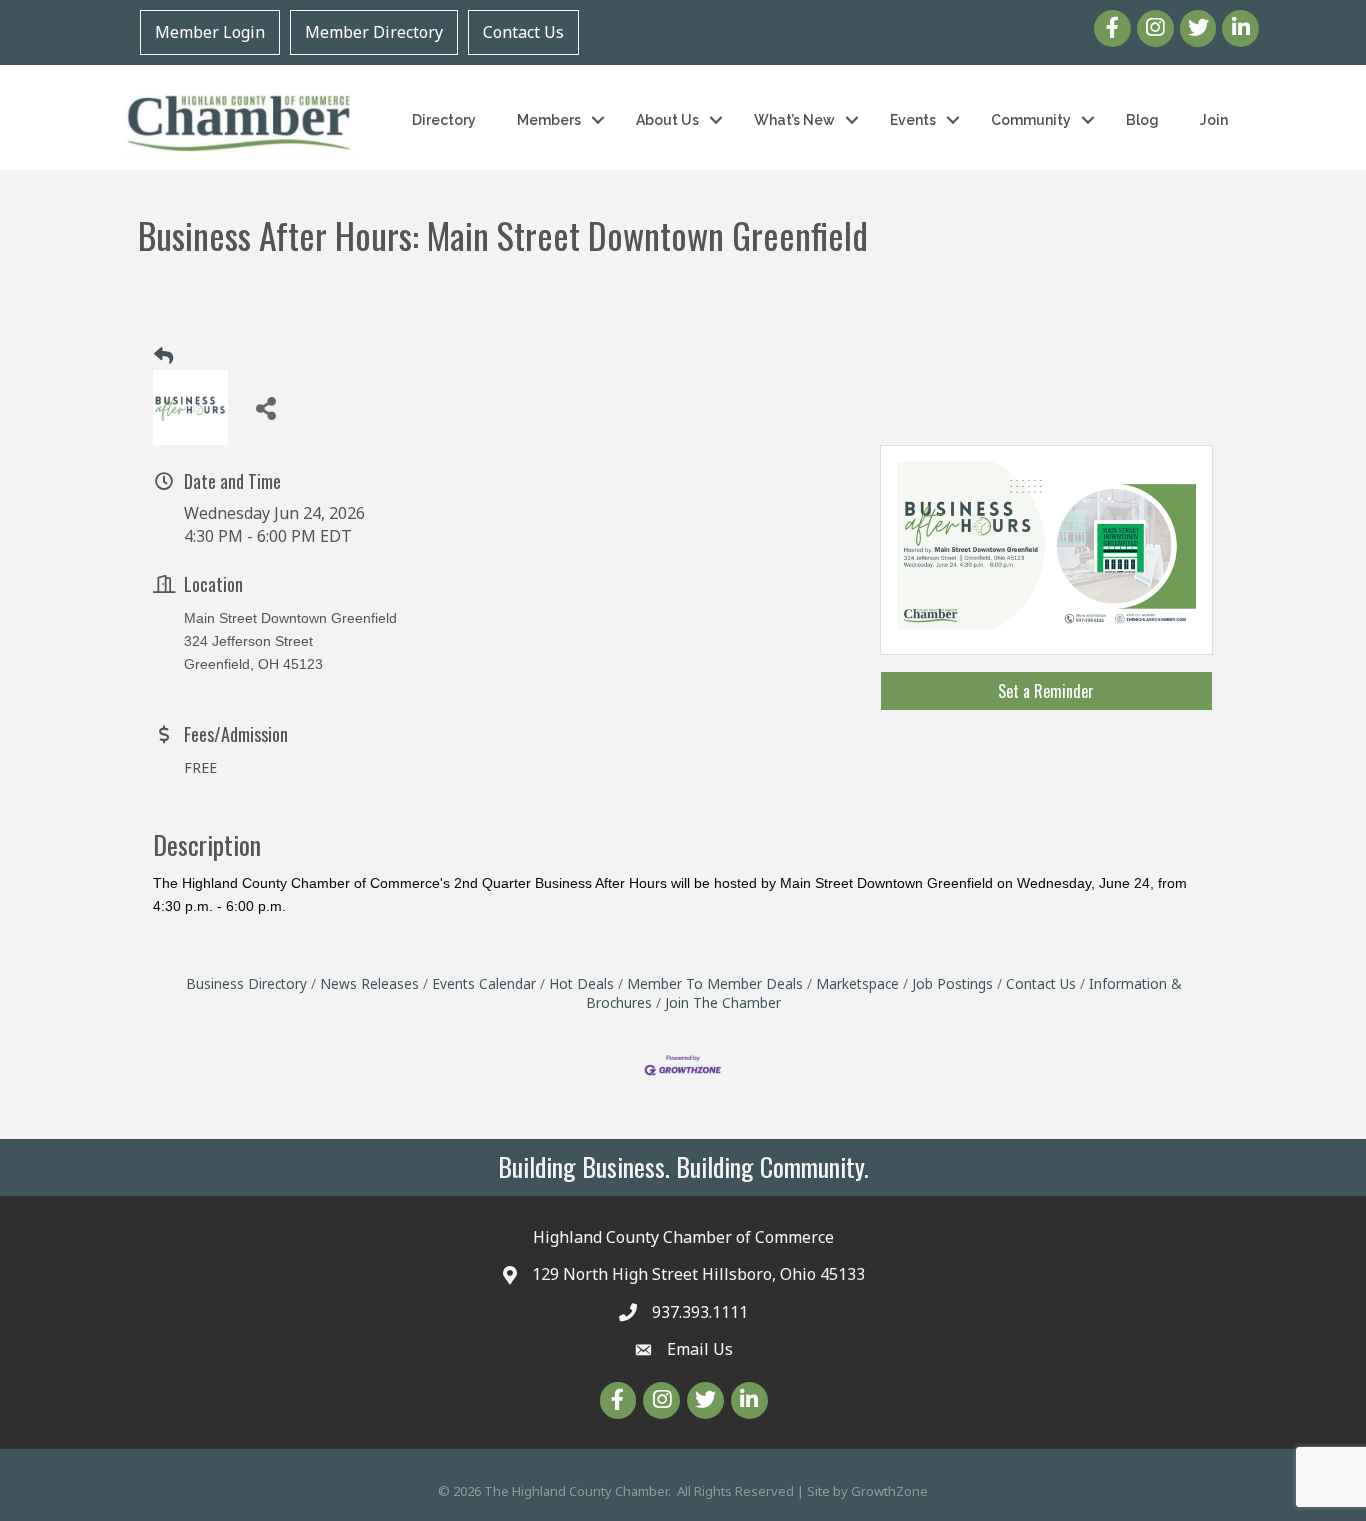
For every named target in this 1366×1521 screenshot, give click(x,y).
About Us (667, 120)
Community (1031, 120)
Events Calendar (484, 983)
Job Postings (952, 983)
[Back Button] (163, 356)
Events (913, 120)
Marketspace (857, 983)
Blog (1142, 120)
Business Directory (246, 983)
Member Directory (374, 32)
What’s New (794, 120)
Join (1214, 120)
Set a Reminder (1046, 691)
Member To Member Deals (715, 983)
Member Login (210, 32)
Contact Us (523, 32)
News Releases (369, 983)
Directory (444, 120)
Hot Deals (581, 983)
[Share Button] (265, 407)
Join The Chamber (723, 1002)
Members (549, 120)
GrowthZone (889, 1491)
